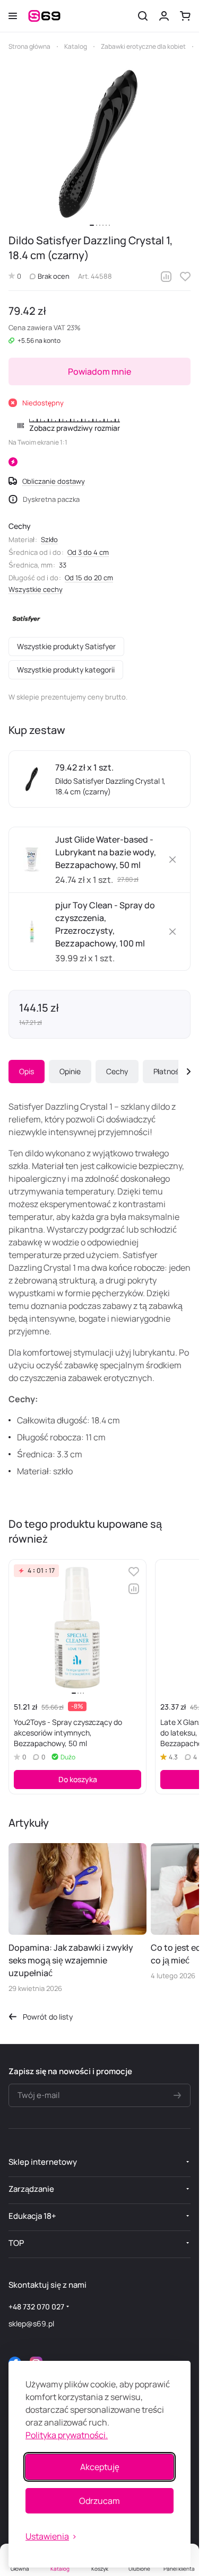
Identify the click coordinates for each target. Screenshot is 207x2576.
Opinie (70, 1071)
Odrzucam (100, 2501)
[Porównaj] (166, 277)
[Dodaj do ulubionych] (185, 277)
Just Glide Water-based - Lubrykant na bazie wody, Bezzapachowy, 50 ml (106, 852)
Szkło (49, 539)
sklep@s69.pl (31, 2323)
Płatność (168, 1071)
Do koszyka (78, 1779)
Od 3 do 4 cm (88, 552)
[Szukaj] (143, 16)
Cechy (117, 1071)
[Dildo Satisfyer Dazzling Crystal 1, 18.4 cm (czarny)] (100, 143)
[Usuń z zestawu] (172, 860)
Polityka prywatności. (67, 2435)
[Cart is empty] (185, 16)
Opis (27, 1071)
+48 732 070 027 (36, 2307)
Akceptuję (100, 2467)
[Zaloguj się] (164, 16)
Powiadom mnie (100, 371)
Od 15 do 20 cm (89, 578)
